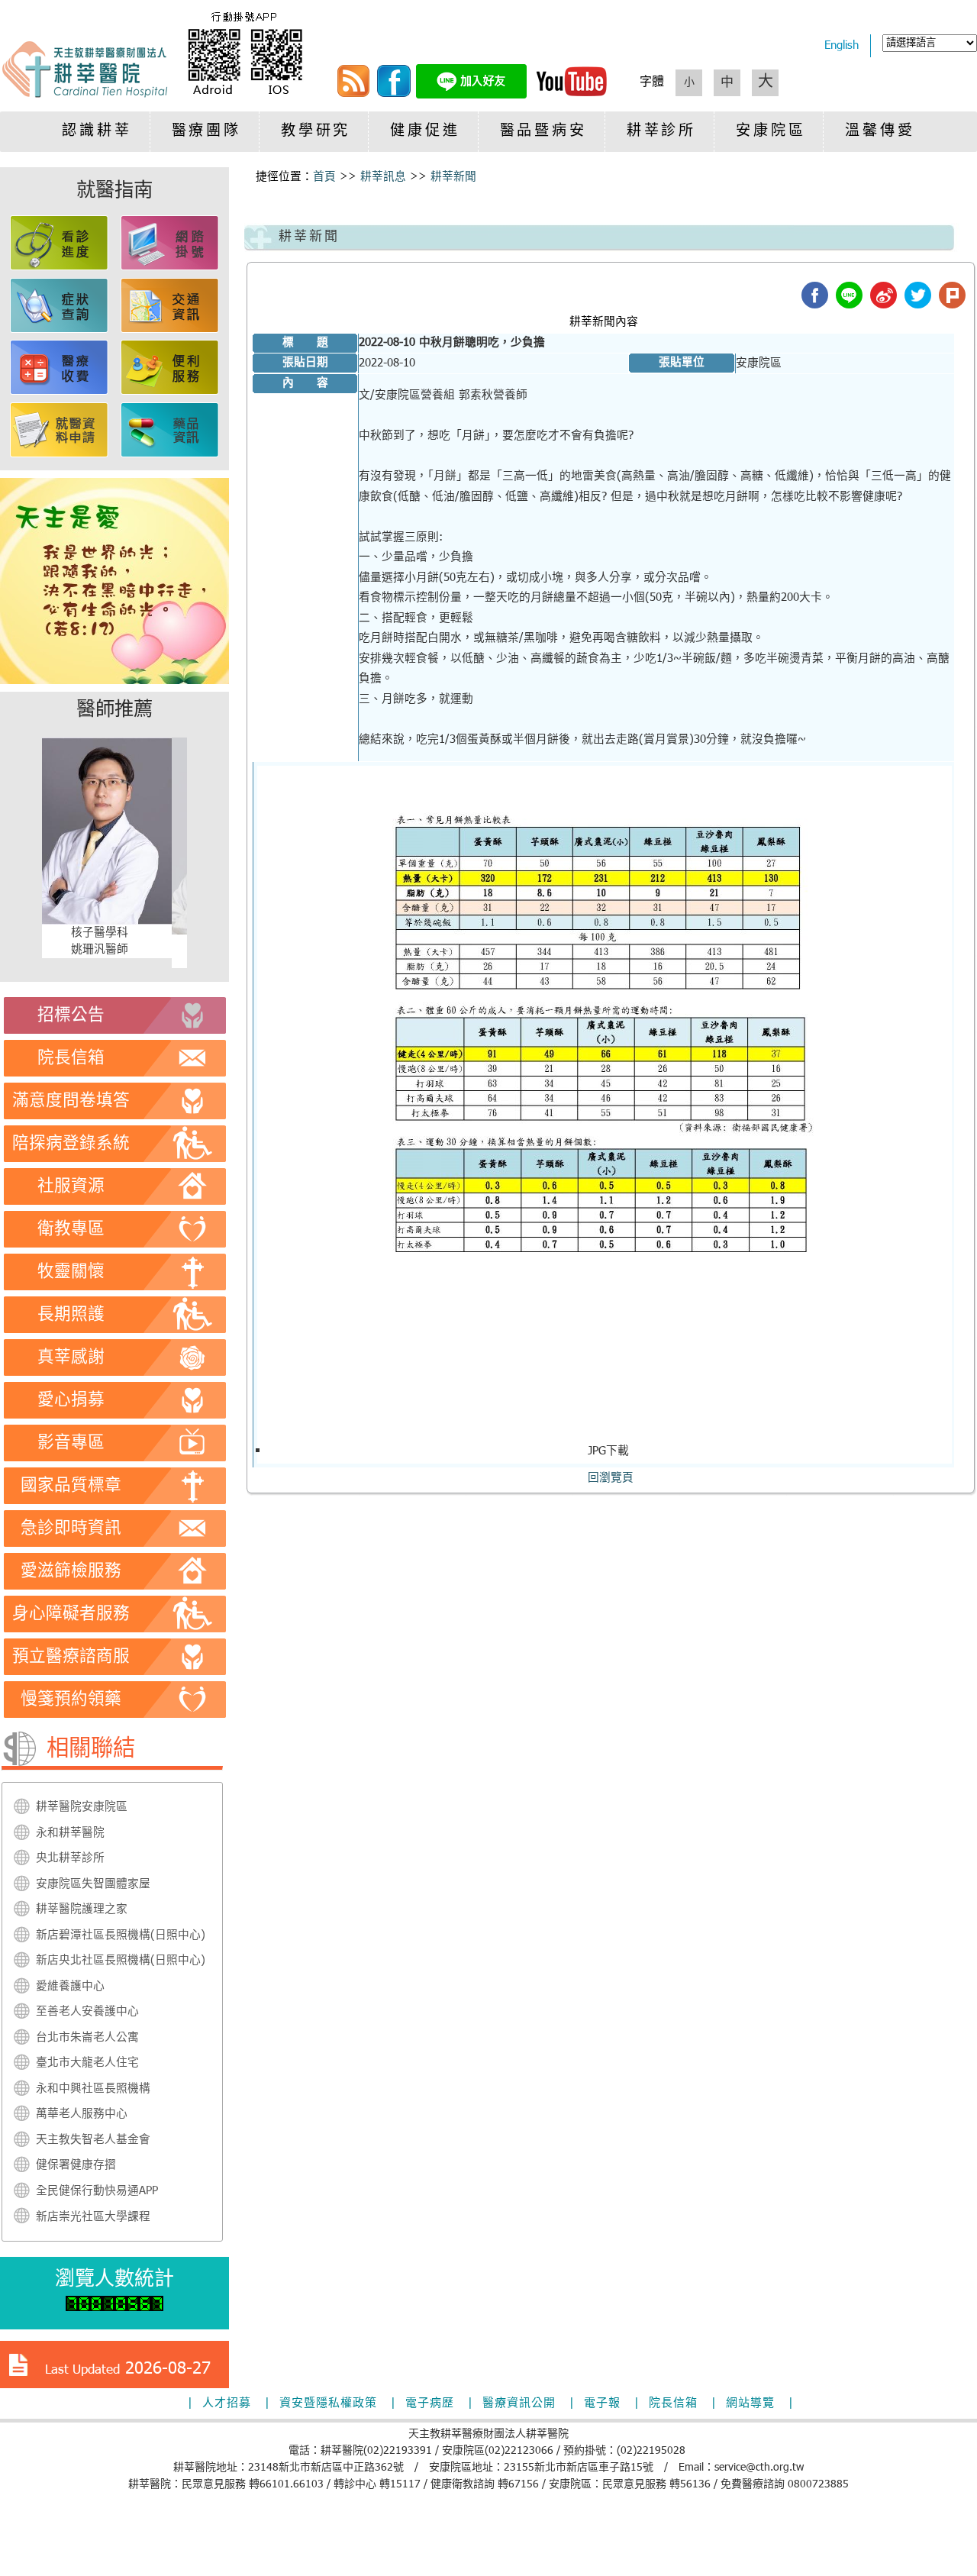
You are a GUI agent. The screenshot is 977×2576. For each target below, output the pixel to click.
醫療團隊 (206, 132)
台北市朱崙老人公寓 (87, 2038)
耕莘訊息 (383, 177)
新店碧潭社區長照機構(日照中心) (121, 1935)
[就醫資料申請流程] (60, 454)
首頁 (324, 177)
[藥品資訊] (170, 454)
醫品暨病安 (543, 132)
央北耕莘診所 (70, 1858)
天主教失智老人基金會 (93, 2140)
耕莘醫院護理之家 (82, 1909)
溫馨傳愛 (880, 132)
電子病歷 (430, 2403)
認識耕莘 (97, 132)
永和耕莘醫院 (70, 1833)
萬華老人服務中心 (82, 2114)
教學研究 (316, 132)
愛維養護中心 (70, 1987)
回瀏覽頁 (611, 1478)
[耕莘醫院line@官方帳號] (471, 95)
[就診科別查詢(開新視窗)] (60, 330)
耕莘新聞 (453, 177)
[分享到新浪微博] (883, 295)
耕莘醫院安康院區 (82, 1807)
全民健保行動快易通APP (97, 2191)
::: (250, 177)
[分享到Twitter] (918, 295)
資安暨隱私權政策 (328, 2403)
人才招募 (227, 2403)
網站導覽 (750, 2403)
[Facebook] (394, 95)
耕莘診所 (661, 132)
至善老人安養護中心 (87, 2012)
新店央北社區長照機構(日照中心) (121, 1961)
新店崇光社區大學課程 (93, 2217)
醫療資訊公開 (519, 2403)
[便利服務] (170, 392)
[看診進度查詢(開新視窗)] (60, 267)
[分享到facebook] (815, 295)
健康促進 (425, 132)
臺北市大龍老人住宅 (87, 2063)
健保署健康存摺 (76, 2165)
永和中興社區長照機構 (93, 2089)
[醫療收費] (60, 392)
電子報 (602, 2403)
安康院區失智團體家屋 (93, 1884)
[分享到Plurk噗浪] (952, 295)
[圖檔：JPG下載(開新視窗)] (605, 1436)
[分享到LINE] (849, 295)
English (842, 46)
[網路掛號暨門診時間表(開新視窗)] (170, 267)
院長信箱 (673, 2403)
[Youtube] (572, 95)
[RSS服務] (353, 95)
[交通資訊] (170, 330)
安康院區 (771, 132)
